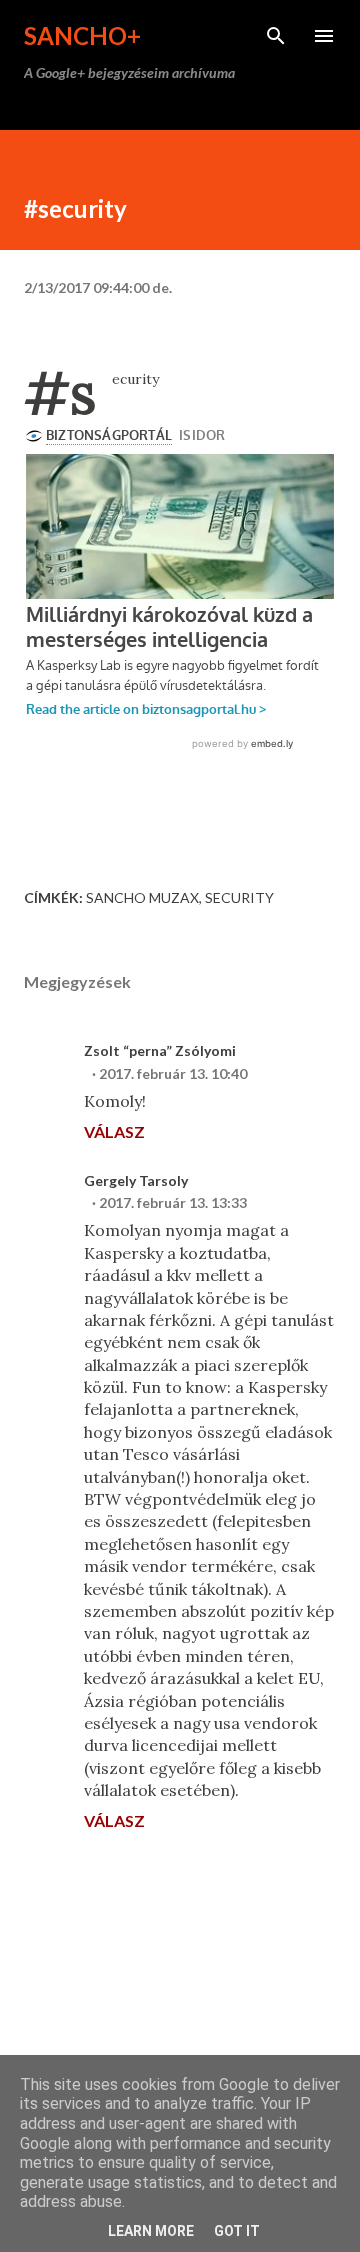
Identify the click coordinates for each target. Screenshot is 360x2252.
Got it (237, 2231)
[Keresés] (276, 36)
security (239, 897)
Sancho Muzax (142, 897)
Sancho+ (82, 35)
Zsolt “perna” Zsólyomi (160, 1050)
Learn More (151, 2231)
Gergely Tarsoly (136, 1180)
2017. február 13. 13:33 (173, 1202)
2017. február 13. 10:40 (173, 1073)
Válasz (114, 1131)
